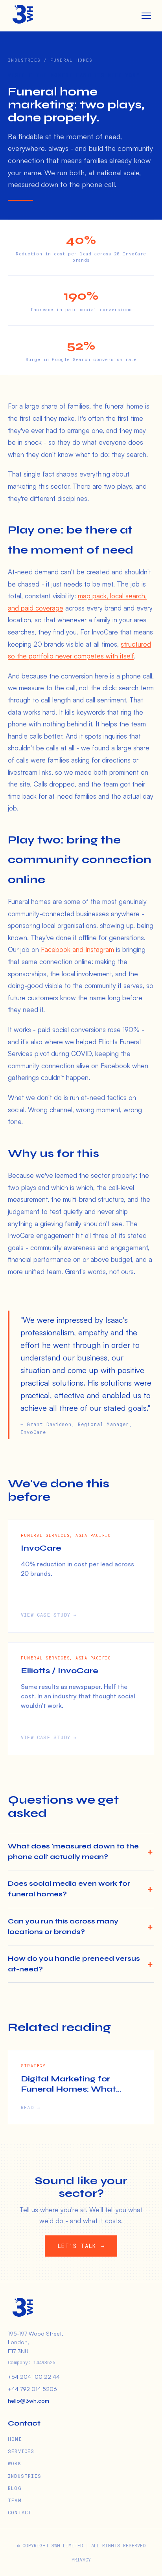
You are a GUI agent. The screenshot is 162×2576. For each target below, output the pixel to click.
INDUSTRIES (25, 2476)
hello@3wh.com (29, 2401)
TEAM (15, 2500)
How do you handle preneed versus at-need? (74, 1964)
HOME (15, 2439)
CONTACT (20, 2512)
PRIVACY (81, 2559)
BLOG (15, 2488)
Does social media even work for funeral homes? (69, 1889)
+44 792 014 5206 (32, 2389)
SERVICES (21, 2451)
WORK (15, 2463)
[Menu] (146, 16)
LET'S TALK (81, 2246)
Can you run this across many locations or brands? (63, 1927)
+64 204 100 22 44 (34, 2377)
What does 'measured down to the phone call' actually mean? (73, 1852)
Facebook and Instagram (77, 949)
